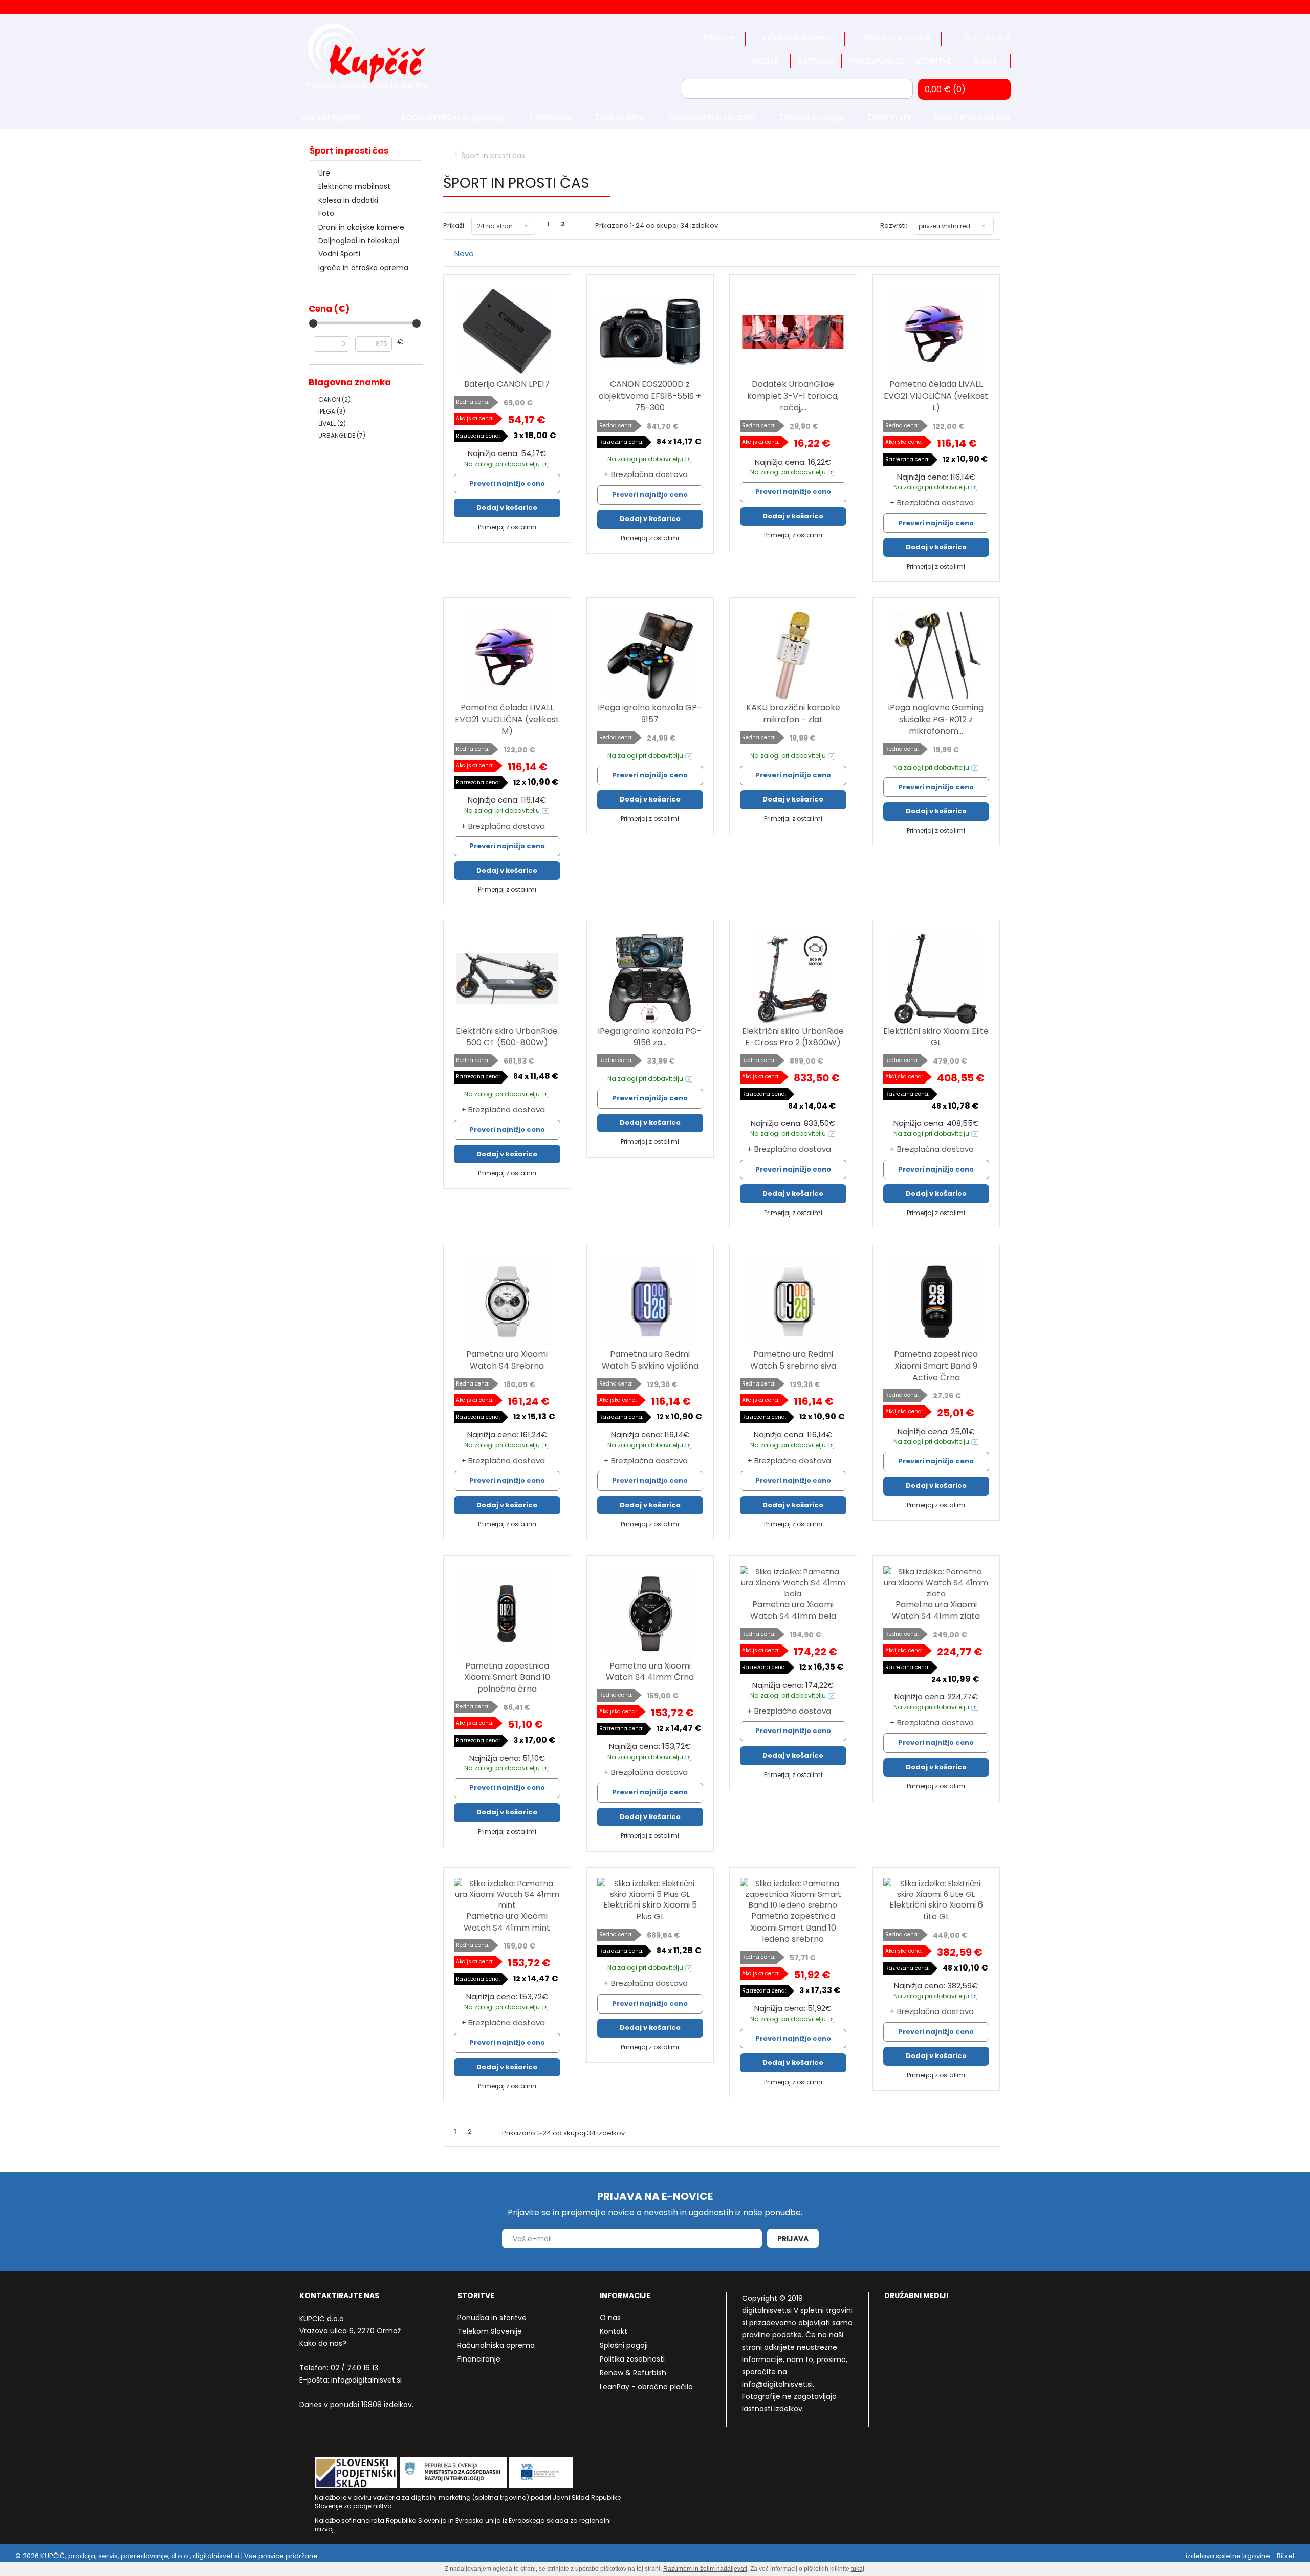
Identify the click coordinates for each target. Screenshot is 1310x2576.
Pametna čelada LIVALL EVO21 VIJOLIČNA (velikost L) (936, 396)
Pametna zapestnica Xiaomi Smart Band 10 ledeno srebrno (793, 1928)
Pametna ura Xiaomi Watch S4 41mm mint (507, 1922)
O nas (985, 61)
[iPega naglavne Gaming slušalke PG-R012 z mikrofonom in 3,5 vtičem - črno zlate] (936, 655)
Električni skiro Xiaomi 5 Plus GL (650, 1911)
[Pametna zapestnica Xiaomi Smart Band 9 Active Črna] (936, 1302)
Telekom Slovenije (490, 2331)
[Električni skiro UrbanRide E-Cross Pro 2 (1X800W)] (793, 979)
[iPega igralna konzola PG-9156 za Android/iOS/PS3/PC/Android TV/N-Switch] (650, 979)
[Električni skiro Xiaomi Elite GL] (936, 979)
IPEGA (332, 411)
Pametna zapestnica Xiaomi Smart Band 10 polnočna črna (507, 1677)
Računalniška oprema (496, 2345)
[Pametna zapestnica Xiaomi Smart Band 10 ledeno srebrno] (793, 1894)
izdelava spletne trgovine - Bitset (1240, 2556)
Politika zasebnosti (632, 2359)
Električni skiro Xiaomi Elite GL (936, 1037)
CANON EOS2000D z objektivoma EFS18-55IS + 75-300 (650, 396)
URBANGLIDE (342, 435)
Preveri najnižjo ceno (507, 483)
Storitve (934, 61)
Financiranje (479, 2359)
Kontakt (614, 2331)
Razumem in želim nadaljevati (705, 2569)
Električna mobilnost (354, 186)
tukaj (858, 2569)
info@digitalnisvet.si (366, 2380)
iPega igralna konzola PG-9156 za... (650, 1037)
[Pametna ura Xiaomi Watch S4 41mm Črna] (650, 1613)
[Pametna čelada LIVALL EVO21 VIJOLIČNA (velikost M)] (507, 655)
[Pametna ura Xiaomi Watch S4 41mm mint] (507, 1894)
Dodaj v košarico (507, 507)
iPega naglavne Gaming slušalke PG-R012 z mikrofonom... (936, 719)
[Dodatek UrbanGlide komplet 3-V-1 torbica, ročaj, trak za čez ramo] (793, 332)
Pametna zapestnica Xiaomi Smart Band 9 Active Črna (936, 1366)
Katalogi (817, 61)
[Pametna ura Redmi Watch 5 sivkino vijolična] (650, 1302)
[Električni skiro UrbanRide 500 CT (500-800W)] (507, 979)
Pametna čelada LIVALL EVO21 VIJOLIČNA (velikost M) (507, 719)
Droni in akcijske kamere (361, 227)
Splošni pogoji (624, 2345)
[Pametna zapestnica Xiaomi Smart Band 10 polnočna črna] (507, 1613)
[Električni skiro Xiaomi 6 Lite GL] (936, 1889)
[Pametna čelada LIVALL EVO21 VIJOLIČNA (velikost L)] (936, 332)
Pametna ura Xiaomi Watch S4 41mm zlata (936, 1610)
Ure (324, 173)
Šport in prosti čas (349, 151)
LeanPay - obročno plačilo (646, 2387)
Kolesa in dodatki (348, 200)
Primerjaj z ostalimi (507, 527)
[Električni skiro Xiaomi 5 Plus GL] (650, 1889)
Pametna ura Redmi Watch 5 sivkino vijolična (650, 1360)
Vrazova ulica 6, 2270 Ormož (350, 2331)
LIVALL (332, 424)
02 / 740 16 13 (354, 2368)
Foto (326, 213)
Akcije (765, 61)
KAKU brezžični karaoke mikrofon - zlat (793, 713)
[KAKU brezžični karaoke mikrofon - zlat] (793, 655)
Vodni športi (339, 254)
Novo (464, 254)
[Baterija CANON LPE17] (507, 332)
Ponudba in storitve (492, 2318)
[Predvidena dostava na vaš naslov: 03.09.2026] (545, 464)
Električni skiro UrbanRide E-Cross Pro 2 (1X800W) (793, 1037)
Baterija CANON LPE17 (507, 384)
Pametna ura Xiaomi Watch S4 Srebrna (507, 1360)
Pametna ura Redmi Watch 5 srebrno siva (793, 1360)
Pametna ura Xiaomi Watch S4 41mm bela (793, 1610)
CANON (334, 399)
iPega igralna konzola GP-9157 (650, 713)
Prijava (793, 2239)
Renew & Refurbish (633, 2373)
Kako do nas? (323, 2343)
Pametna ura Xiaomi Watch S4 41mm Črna (650, 1672)
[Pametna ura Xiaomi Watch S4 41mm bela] (793, 1583)
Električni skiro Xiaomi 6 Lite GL (936, 1911)
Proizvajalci (876, 61)
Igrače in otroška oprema (363, 268)
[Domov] (446, 156)
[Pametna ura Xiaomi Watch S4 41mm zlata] (936, 1583)
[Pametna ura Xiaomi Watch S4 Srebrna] (507, 1302)
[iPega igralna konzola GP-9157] (650, 655)
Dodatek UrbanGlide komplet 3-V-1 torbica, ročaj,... (793, 396)
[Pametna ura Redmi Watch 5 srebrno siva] (793, 1302)
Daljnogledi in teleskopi (359, 241)
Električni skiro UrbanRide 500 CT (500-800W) (507, 1037)
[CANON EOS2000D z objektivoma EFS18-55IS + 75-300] (650, 332)
